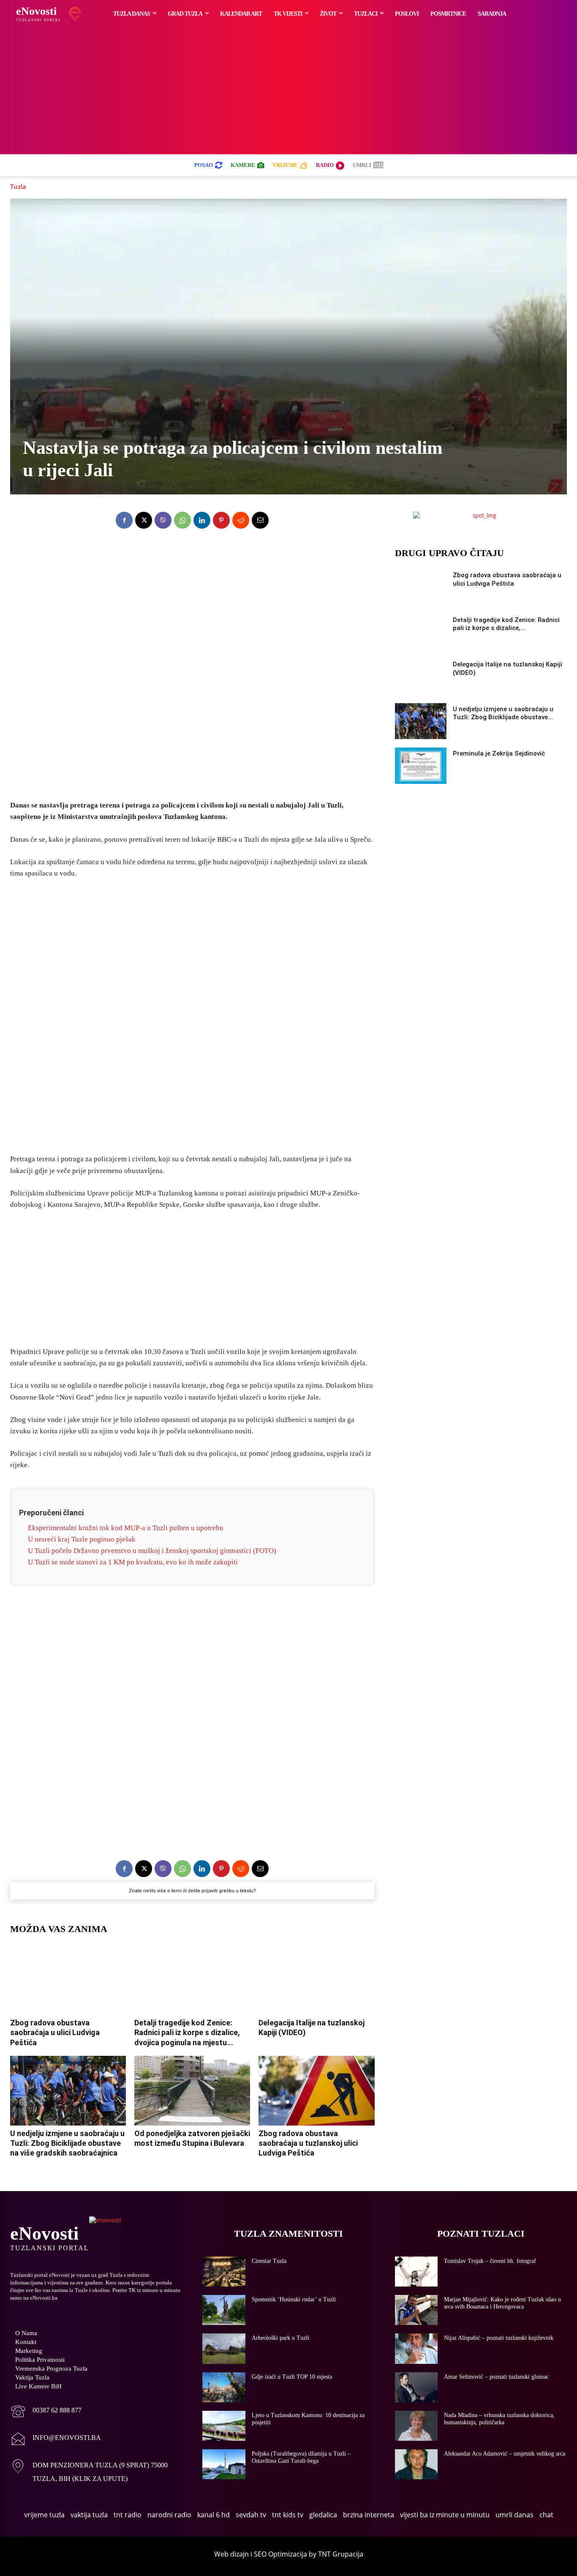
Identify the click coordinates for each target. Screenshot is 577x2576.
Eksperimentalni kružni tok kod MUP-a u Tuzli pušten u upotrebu (126, 1528)
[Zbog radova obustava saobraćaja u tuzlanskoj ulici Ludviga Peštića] (316, 2091)
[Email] (260, 520)
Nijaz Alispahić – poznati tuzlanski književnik (499, 2338)
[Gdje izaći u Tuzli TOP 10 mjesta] (224, 2387)
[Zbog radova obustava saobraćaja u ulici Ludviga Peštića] (68, 1980)
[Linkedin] (202, 520)
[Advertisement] (288, 91)
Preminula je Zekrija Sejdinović (499, 753)
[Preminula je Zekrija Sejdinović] (421, 766)
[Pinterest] (221, 520)
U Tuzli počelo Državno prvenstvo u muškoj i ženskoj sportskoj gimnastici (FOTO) (152, 1551)
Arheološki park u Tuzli (280, 2338)
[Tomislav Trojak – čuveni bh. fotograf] (416, 2272)
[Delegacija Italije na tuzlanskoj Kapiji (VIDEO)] (316, 1980)
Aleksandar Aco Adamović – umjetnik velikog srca (505, 2454)
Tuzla (18, 186)
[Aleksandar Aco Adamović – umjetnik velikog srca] (416, 2464)
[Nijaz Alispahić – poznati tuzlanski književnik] (416, 2348)
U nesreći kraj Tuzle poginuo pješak (82, 1539)
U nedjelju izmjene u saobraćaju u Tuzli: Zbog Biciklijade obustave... (503, 713)
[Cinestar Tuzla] (224, 2272)
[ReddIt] (241, 520)
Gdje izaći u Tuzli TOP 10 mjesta (292, 2377)
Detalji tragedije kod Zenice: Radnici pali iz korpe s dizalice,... (506, 624)
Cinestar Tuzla (269, 2261)
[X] (144, 520)
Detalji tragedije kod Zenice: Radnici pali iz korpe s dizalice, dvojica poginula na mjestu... (187, 2033)
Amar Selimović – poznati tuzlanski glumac (496, 2377)
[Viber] (163, 520)
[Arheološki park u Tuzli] (224, 2348)
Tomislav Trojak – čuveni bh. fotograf (490, 2261)
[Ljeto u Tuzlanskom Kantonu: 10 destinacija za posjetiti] (224, 2426)
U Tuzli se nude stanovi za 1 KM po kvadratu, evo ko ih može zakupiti (133, 1562)
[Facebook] (124, 520)
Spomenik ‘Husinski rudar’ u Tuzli (294, 2299)
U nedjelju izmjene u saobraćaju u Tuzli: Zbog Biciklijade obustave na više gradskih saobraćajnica (67, 2143)
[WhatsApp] (182, 520)
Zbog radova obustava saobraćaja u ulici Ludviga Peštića (55, 2033)
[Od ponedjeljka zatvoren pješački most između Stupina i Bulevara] (192, 2091)
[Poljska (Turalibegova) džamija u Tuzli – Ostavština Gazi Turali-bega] (224, 2464)
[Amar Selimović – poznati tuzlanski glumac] (416, 2387)
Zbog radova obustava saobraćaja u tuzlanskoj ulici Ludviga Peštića (308, 2143)
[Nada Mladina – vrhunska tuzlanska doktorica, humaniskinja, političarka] (416, 2426)
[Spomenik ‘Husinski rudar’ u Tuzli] (224, 2310)
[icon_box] (46, 2412)
